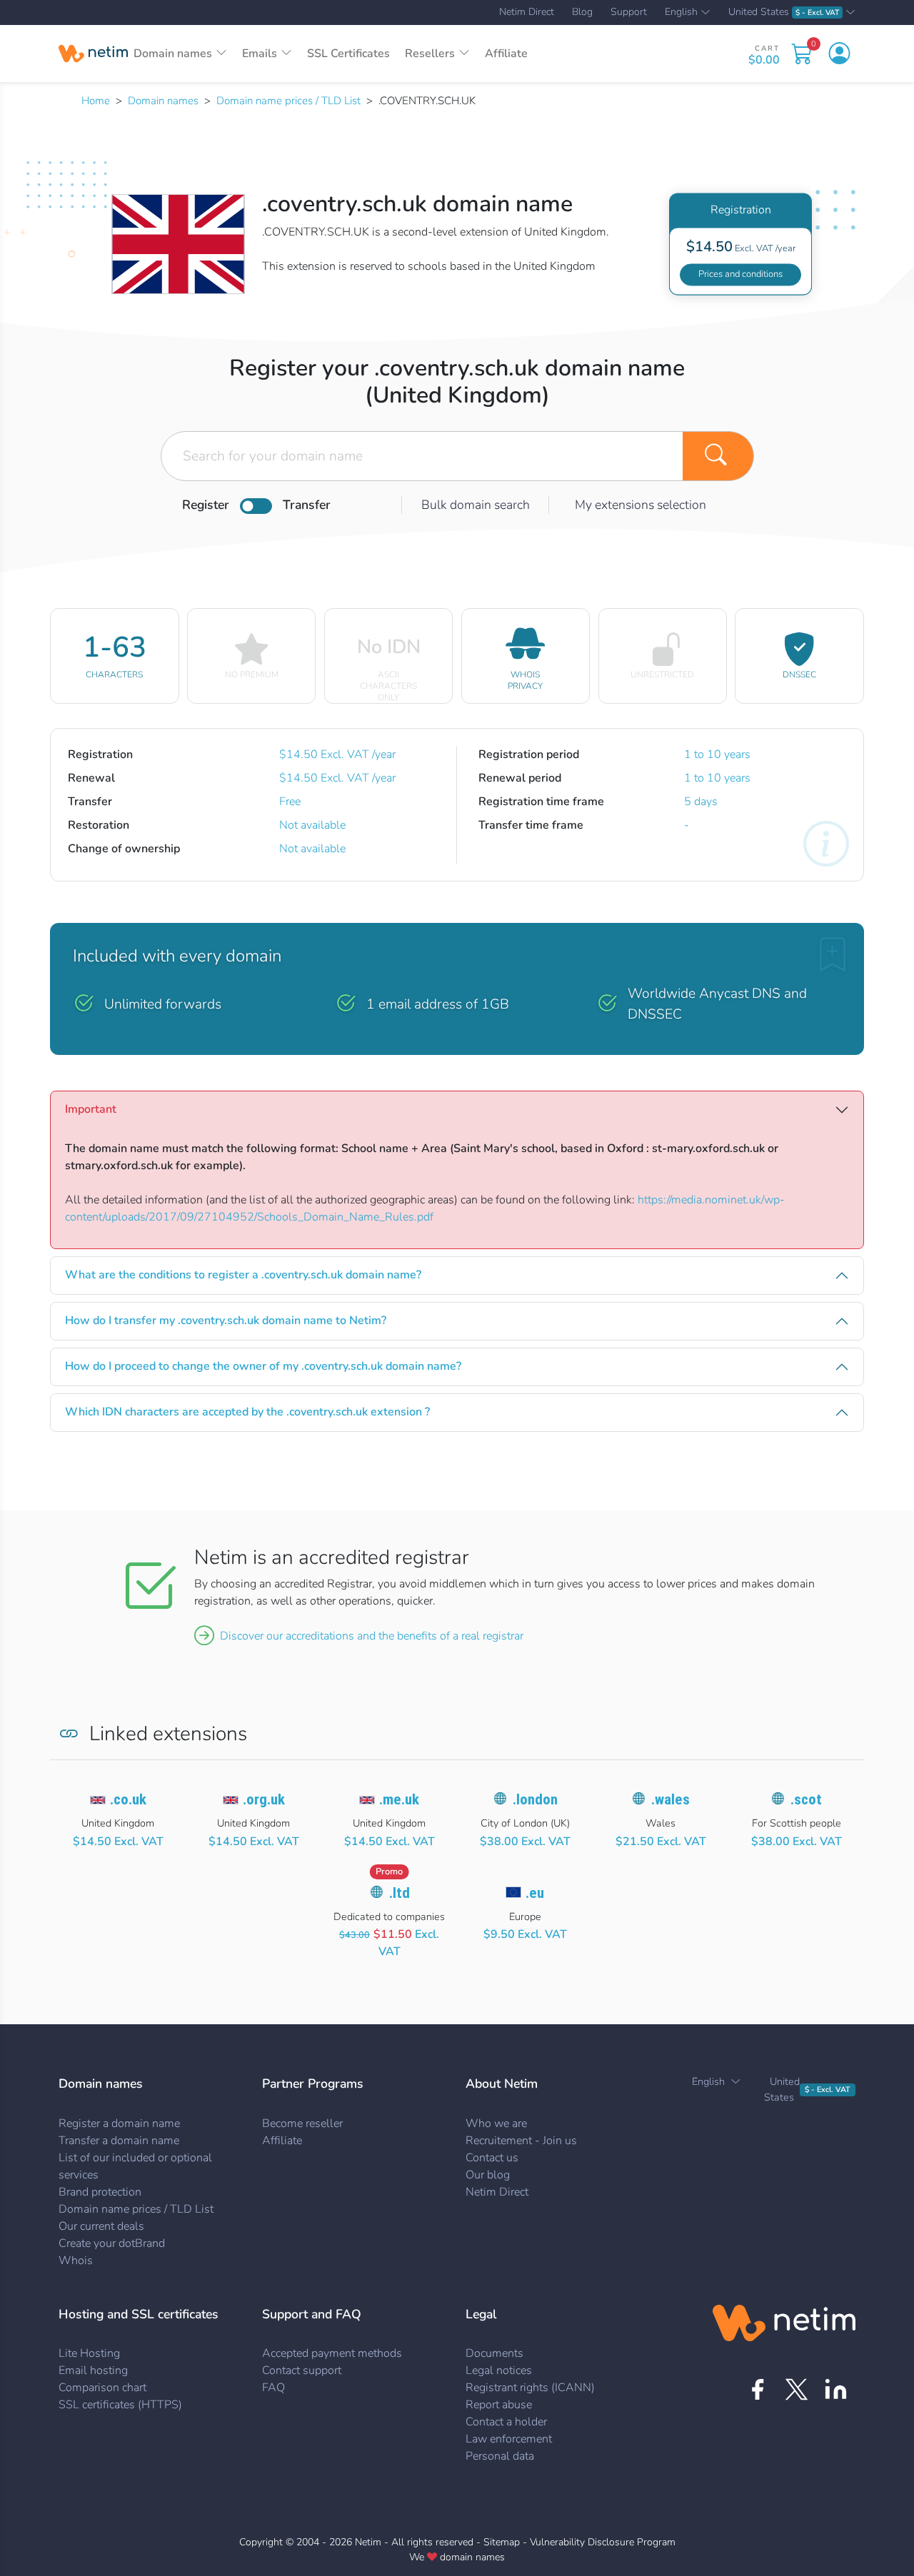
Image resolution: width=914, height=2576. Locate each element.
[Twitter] (797, 2389)
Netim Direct (527, 12)
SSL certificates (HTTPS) (120, 2405)
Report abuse (499, 2405)
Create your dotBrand (112, 2243)
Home (96, 101)
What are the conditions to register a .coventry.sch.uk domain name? (243, 1275)
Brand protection (100, 2192)
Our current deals (101, 2226)
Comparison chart (102, 2388)
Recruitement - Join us (521, 2141)
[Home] (93, 54)
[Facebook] (757, 2389)
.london (535, 1799)
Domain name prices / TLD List (288, 101)
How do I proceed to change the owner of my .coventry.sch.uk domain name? (263, 1366)
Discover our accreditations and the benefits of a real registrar (372, 1636)
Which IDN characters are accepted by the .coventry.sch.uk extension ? (247, 1412)
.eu (535, 1893)
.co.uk (128, 1799)
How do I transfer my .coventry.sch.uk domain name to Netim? (226, 1320)
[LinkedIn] (836, 2389)
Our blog (488, 2175)
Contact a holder (506, 2422)
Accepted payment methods (332, 2353)
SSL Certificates (348, 54)
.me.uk (399, 1799)
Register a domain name (119, 2123)
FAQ (273, 2388)
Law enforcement (509, 2439)
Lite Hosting (89, 2353)
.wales (671, 1799)
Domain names (163, 101)
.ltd (400, 1893)
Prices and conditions (740, 274)
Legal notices (499, 2370)
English (681, 13)
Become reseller (302, 2123)
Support (629, 12)
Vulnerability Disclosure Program (603, 2542)
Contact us (492, 2158)
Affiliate (506, 54)
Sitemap (502, 2542)
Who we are (496, 2123)
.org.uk (264, 1799)
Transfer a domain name (119, 2141)
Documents (494, 2353)
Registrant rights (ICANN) (530, 2388)
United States (784, 12)
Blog (582, 12)
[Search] (718, 456)
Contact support (302, 2370)
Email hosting (93, 2370)
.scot (806, 1799)
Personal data (500, 2456)
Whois (76, 2261)
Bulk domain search (476, 505)
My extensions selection (641, 505)
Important (91, 1109)
